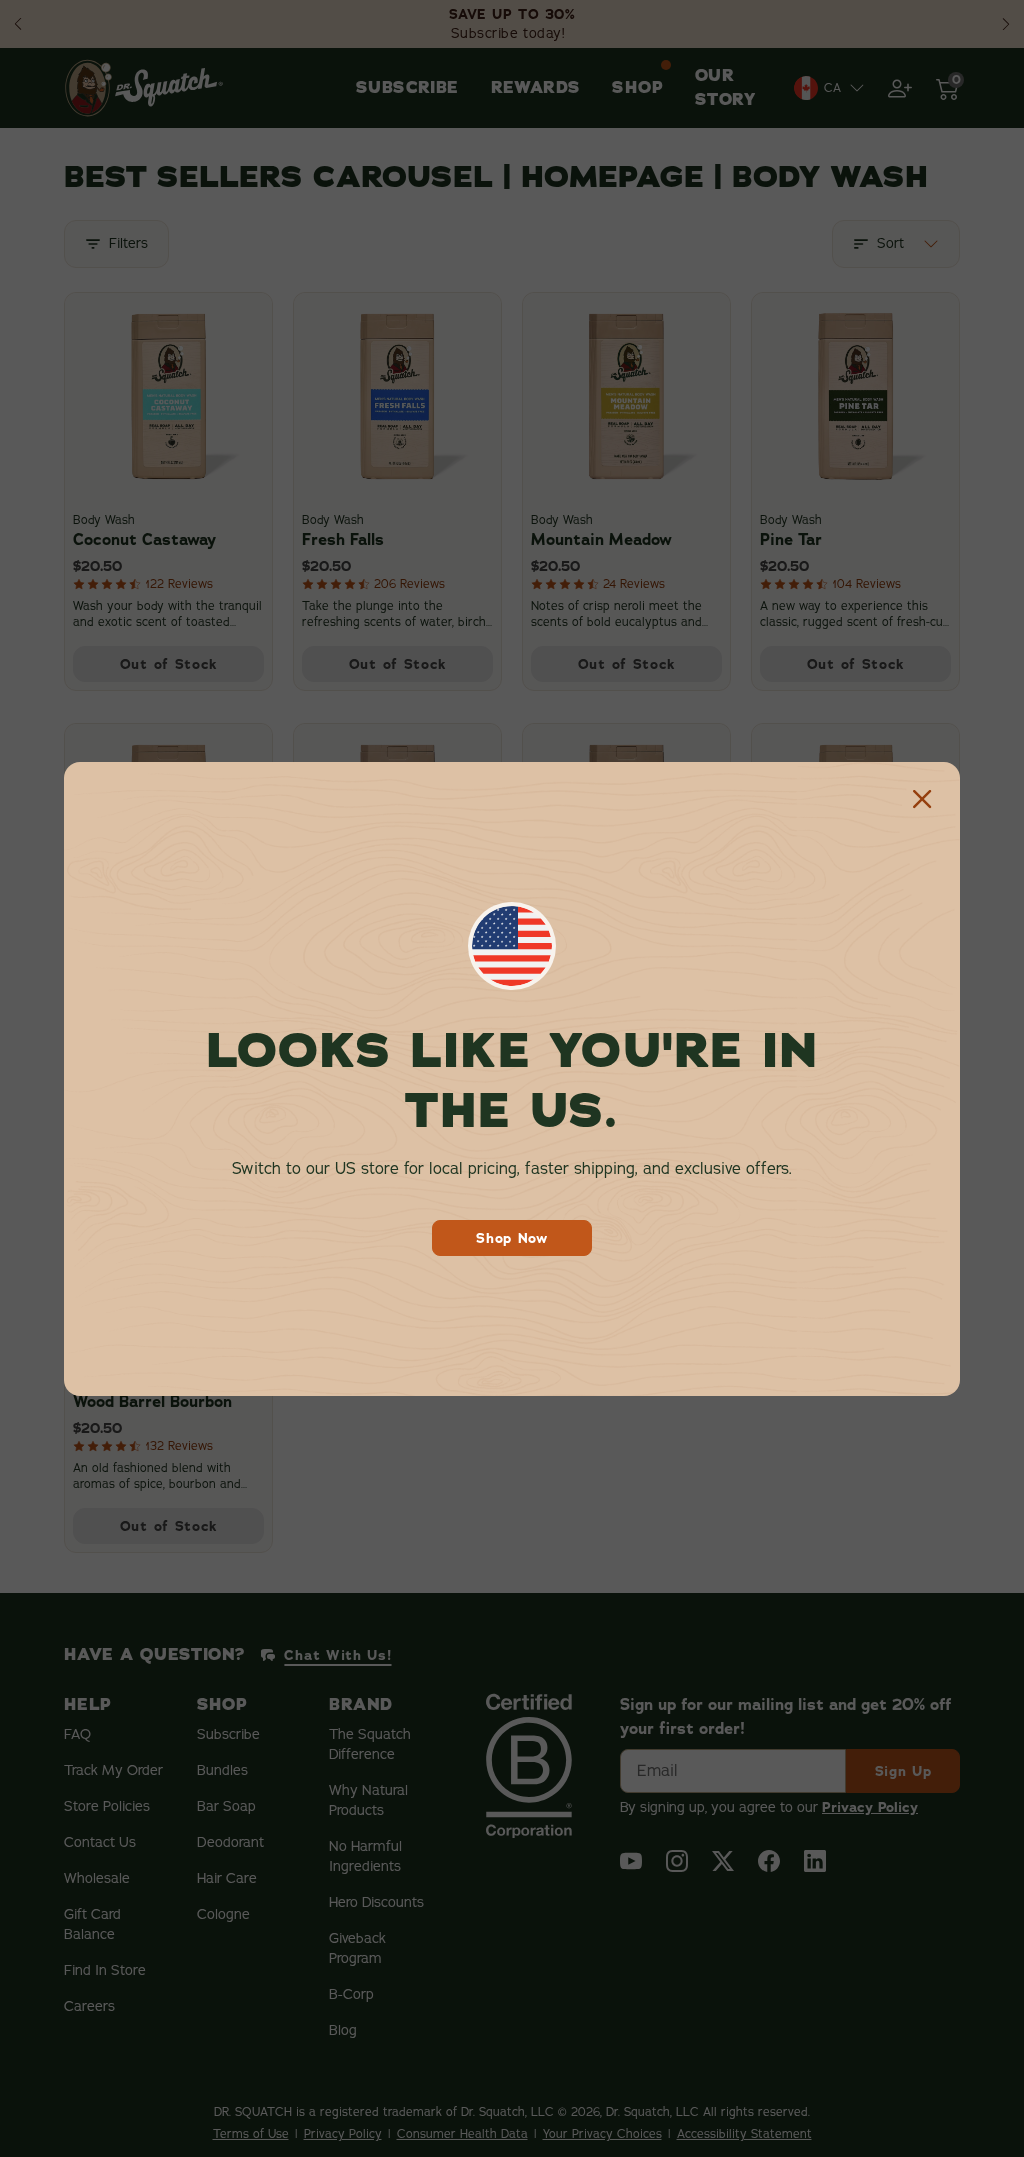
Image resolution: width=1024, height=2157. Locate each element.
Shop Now (512, 1238)
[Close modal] (922, 800)
